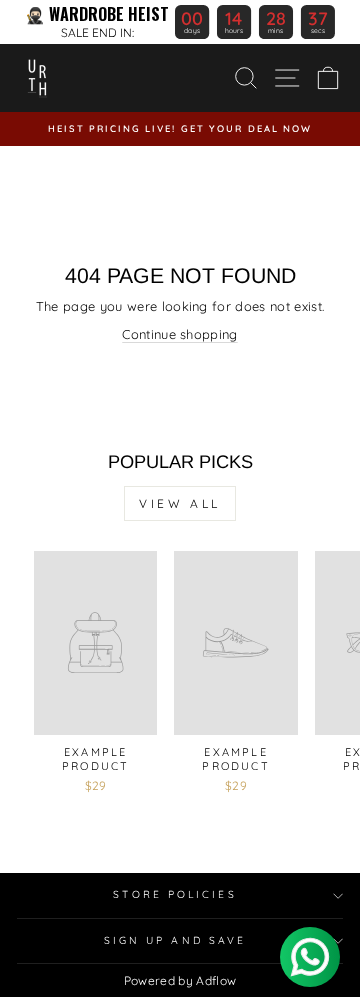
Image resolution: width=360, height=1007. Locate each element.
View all (180, 503)
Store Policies (174, 894)
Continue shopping (179, 334)
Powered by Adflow (180, 980)
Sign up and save (175, 940)
